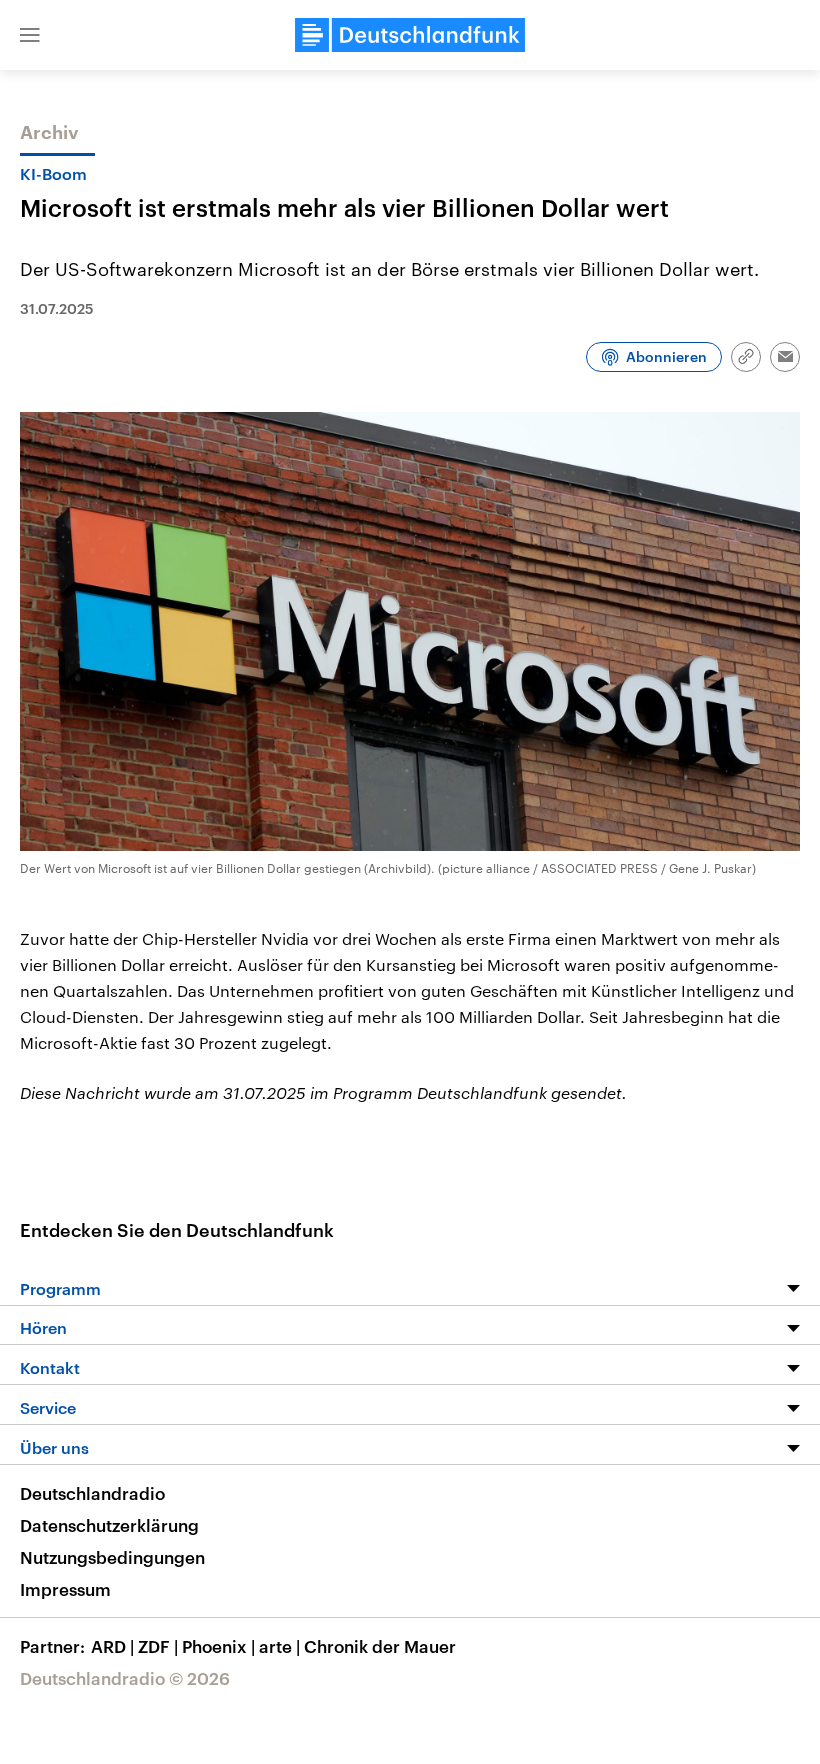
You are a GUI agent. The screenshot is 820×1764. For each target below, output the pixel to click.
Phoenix (218, 1646)
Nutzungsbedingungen (112, 1557)
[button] (30, 35)
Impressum (65, 1589)
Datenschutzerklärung (109, 1525)
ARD (112, 1646)
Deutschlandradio (92, 1493)
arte (279, 1646)
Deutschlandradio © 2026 (125, 1678)
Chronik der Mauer (380, 1646)
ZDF (158, 1646)
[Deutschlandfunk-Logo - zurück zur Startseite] (410, 35)
